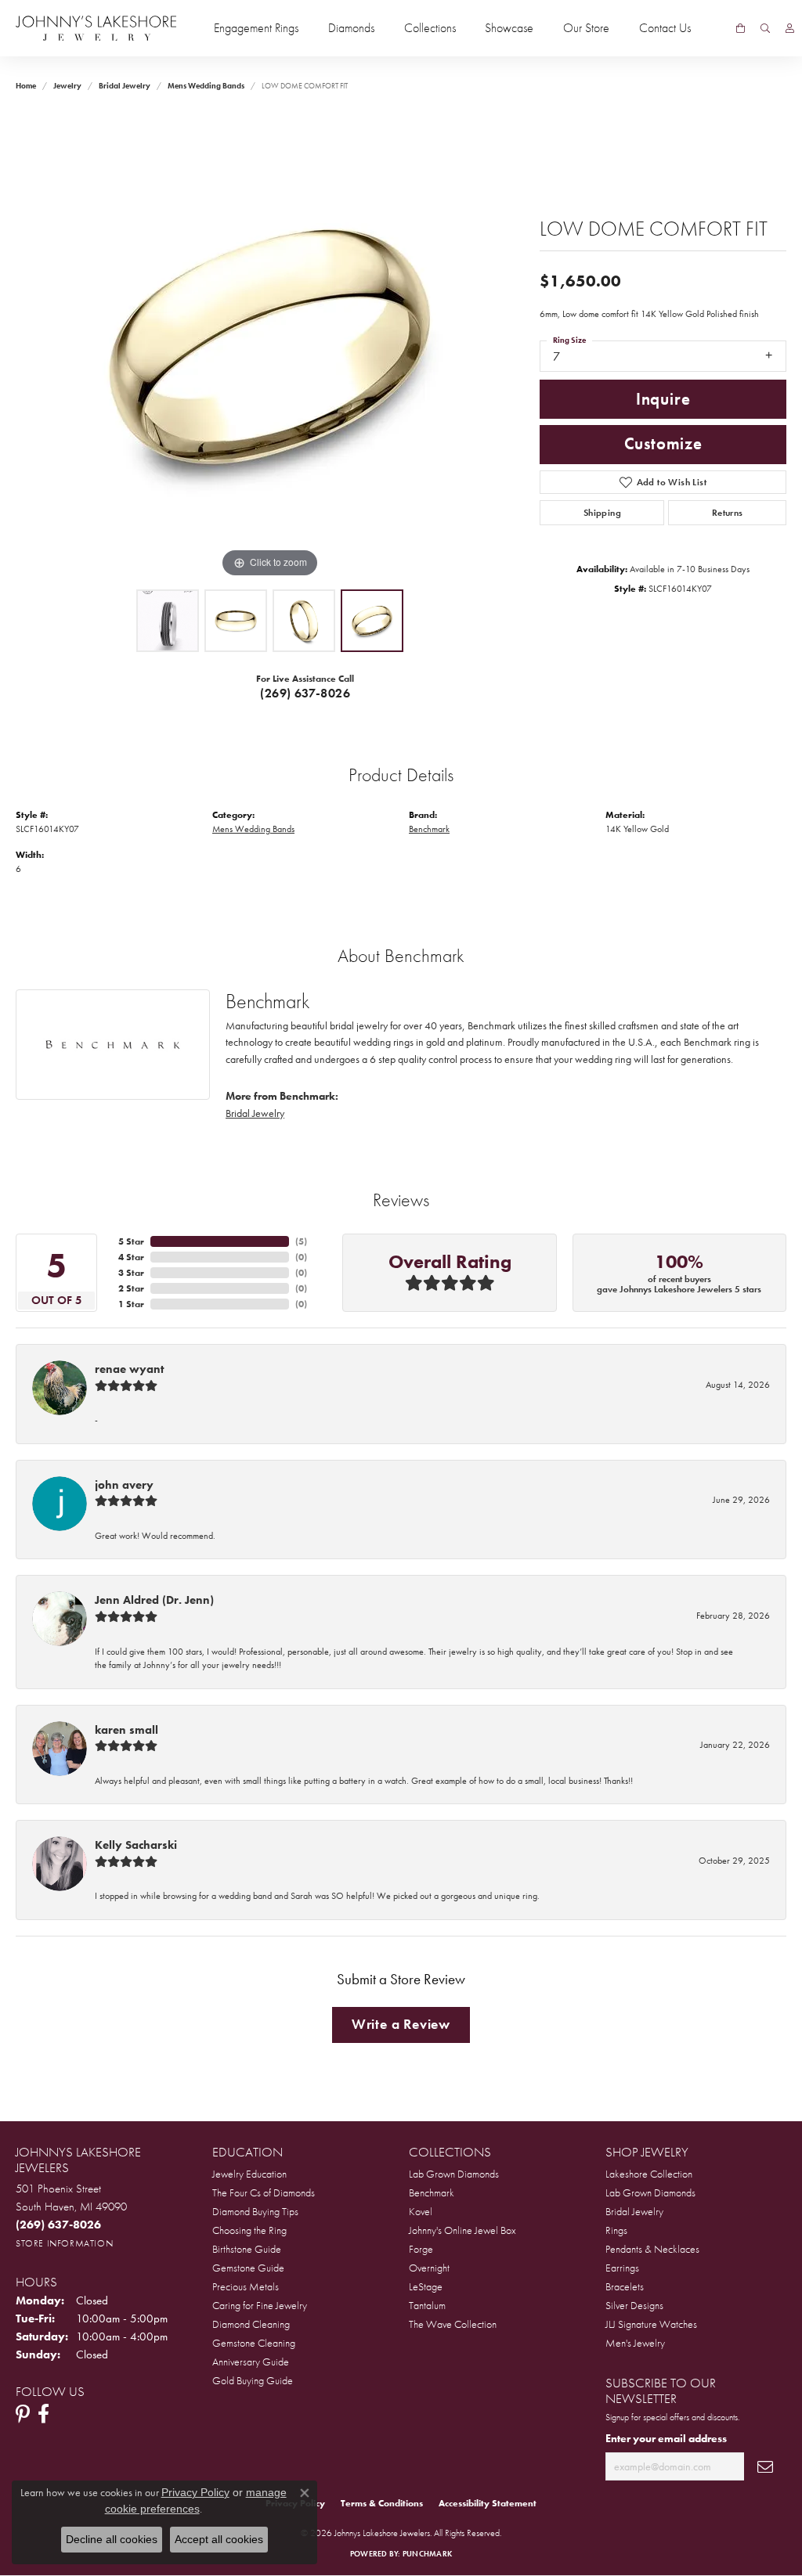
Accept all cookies (219, 2539)
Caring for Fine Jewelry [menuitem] (260, 2305)
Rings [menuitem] (616, 2230)
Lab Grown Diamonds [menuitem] (454, 2174)
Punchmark (427, 2554)
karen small (126, 1730)
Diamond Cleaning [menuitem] (251, 2324)
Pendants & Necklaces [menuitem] (652, 2249)
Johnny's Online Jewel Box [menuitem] (462, 2230)
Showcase (509, 28)
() (301, 1241)
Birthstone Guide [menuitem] (247, 2249)
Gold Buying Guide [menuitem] (253, 2380)
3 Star (131, 1273)
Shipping (602, 513)
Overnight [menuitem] (429, 2268)
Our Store (586, 28)
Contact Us (665, 28)
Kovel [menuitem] (421, 2211)
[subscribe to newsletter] (765, 2467)
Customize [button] (663, 444)
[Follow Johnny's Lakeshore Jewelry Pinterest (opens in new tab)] (23, 2414)
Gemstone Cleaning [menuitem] (254, 2343)
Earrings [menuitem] (622, 2268)
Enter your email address (666, 2438)
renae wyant (129, 1369)
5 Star (131, 1241)
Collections (430, 28)
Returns (728, 513)
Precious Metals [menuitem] (246, 2286)
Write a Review (401, 2024)
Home (26, 86)
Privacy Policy (195, 2492)
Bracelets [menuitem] (625, 2286)
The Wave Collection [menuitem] (453, 2324)
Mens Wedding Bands (206, 86)
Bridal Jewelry (125, 86)
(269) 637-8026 (305, 693)
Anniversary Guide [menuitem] (251, 2362)
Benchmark (429, 829)
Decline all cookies (112, 2539)
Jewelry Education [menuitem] (249, 2174)
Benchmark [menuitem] (432, 2192)
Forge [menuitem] (421, 2249)
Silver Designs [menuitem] (634, 2305)
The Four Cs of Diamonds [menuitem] (264, 2192)
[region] (270, 347)
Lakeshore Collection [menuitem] (649, 2174)
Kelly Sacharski (136, 1845)
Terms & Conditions (382, 2503)
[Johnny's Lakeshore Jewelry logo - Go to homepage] (96, 28)
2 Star (131, 1288)
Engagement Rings (256, 28)
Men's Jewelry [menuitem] (635, 2343)
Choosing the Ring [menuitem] (249, 2230)
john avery (124, 1485)
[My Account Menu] (790, 28)
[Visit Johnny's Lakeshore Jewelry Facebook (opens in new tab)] (43, 2414)
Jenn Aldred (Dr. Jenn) (154, 1600)
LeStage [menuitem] (426, 2286)
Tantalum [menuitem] (427, 2305)
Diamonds (351, 28)
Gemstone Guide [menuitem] (248, 2268)
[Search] (765, 28)
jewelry (67, 86)
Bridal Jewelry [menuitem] (634, 2211)
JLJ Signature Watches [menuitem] (651, 2324)
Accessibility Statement (488, 2503)
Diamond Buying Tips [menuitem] (255, 2211)
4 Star (131, 1257)
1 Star (131, 1304)
